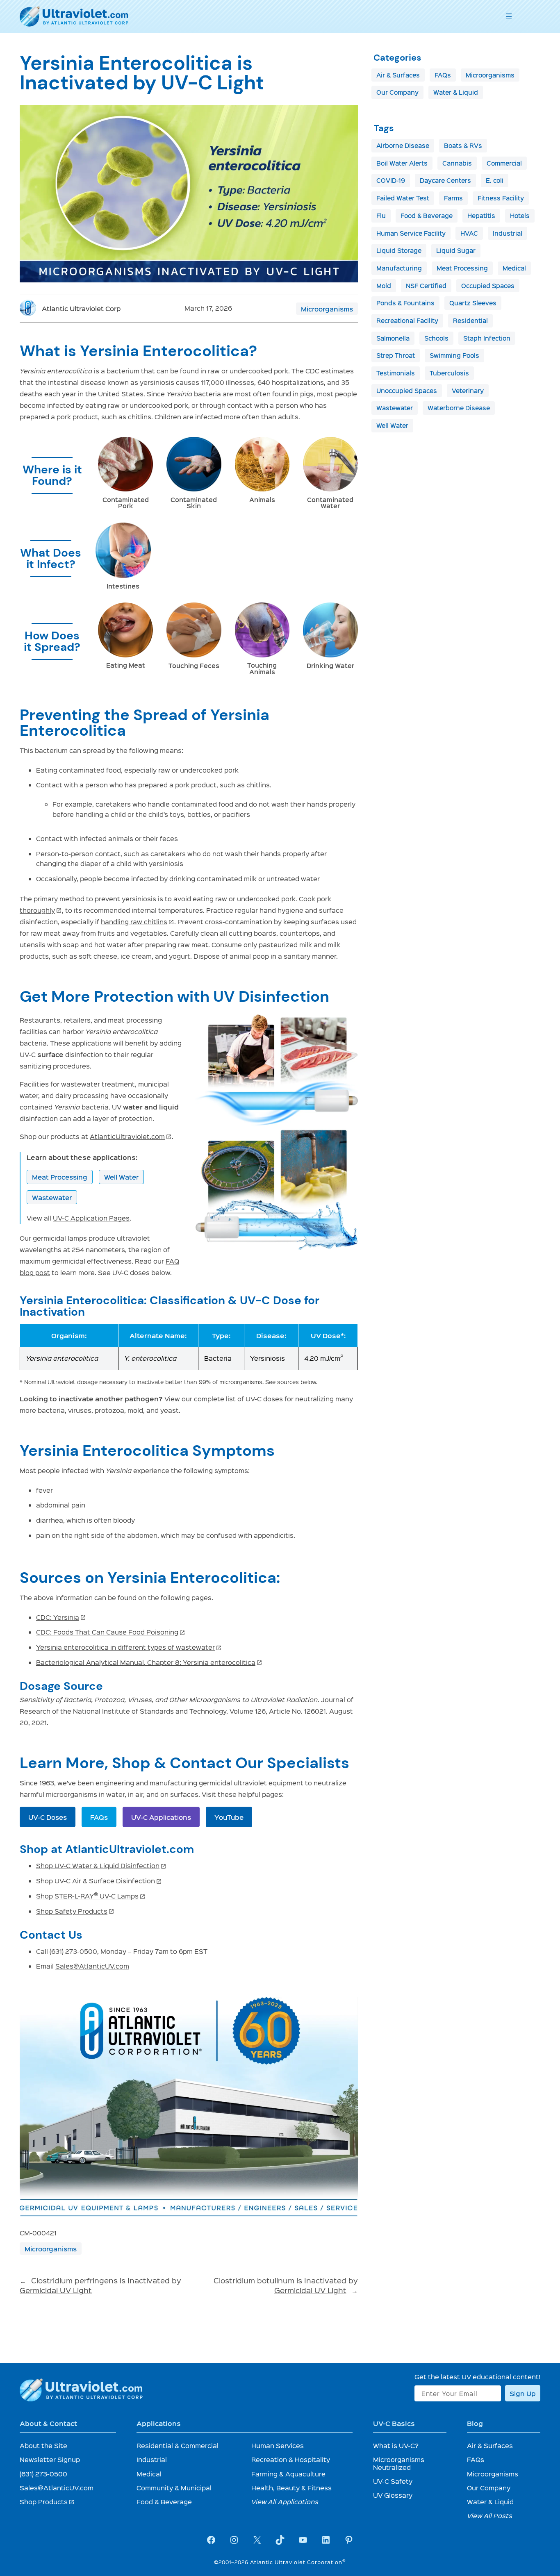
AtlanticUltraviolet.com (131, 1136)
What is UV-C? (396, 2445)
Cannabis (457, 163)
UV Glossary (393, 2495)
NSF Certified (426, 286)
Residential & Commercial (178, 2445)
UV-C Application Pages (91, 1218)
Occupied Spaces (488, 286)
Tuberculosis (449, 373)
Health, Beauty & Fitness (291, 2488)
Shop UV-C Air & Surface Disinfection (99, 1881)
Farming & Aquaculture (288, 2474)
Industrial (508, 233)
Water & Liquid (456, 92)
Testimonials (396, 373)
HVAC (469, 233)
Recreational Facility (407, 321)
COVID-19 (391, 180)
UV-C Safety (393, 2481)
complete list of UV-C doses (238, 1399)
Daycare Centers (445, 180)
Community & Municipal (174, 2488)
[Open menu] (509, 16)
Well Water (121, 1177)
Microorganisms (327, 309)
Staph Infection (487, 338)
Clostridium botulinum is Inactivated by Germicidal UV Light (286, 2285)
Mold (384, 286)
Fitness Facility (501, 198)
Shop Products (47, 2502)
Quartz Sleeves (473, 303)
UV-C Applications (161, 1817)
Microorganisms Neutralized (399, 2463)
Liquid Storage (399, 250)
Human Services (278, 2445)
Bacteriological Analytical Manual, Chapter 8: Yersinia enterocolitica (149, 1662)
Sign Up (523, 2393)
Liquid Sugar (456, 250)
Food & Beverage (427, 216)
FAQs (99, 1817)
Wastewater (52, 1197)
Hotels (520, 216)
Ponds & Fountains (405, 303)
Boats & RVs (463, 146)
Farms (453, 198)
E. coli (495, 180)
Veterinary (468, 391)
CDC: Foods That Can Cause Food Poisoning (111, 1632)
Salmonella (393, 338)
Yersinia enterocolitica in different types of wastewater (129, 1647)
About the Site (43, 2445)
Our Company (397, 92)
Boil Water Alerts (402, 163)
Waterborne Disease (459, 408)
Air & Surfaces (398, 75)
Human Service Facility (411, 233)
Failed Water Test (403, 198)
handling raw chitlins (138, 922)
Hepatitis (481, 216)
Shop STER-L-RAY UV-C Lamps (91, 1896)
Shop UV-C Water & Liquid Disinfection (101, 1865)
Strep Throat (396, 355)
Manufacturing (399, 268)
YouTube (229, 1817)
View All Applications (285, 2502)
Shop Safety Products (75, 1911)
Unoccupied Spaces (407, 391)
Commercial (504, 163)
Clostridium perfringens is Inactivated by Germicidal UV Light (100, 2285)
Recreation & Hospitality (291, 2459)
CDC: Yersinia (61, 1617)
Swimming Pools (454, 355)
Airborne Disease (403, 146)
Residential (470, 321)
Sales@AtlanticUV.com (92, 1966)
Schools (436, 338)
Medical (514, 268)
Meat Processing (60, 1177)
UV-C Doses (48, 1817)
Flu (381, 216)
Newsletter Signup (50, 2459)
